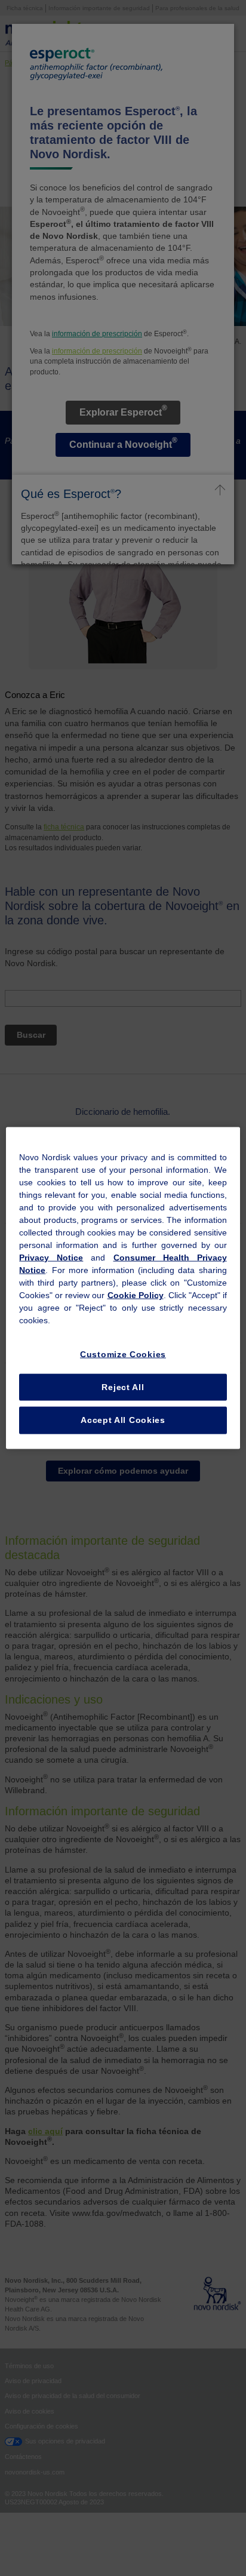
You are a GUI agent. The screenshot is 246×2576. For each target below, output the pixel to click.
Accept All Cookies (123, 1420)
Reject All (123, 1387)
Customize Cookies (123, 1354)
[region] (123, 1288)
